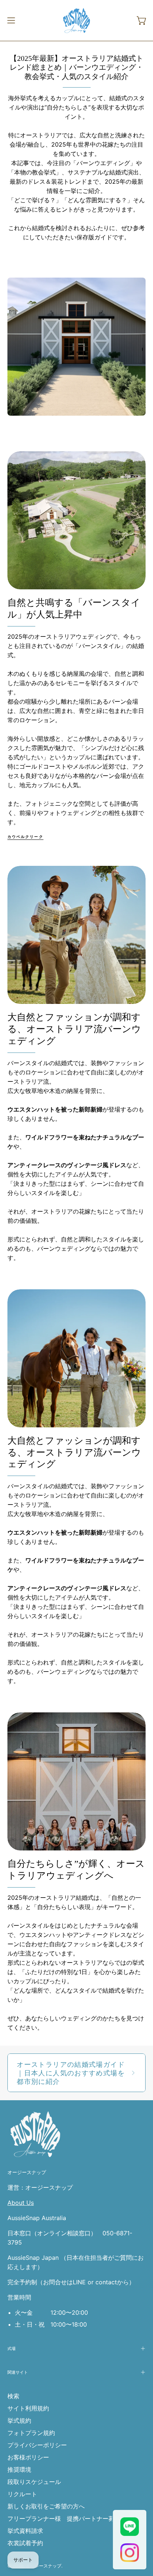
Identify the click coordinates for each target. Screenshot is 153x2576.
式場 (12, 2348)
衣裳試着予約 (25, 2543)
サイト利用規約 (28, 2408)
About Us (21, 2203)
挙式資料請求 (25, 2531)
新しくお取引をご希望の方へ (46, 2506)
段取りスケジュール (34, 2482)
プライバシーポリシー (37, 2445)
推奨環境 (19, 2469)
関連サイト (18, 2372)
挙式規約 (19, 2420)
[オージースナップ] (76, 20)
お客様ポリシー (28, 2457)
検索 (13, 2396)
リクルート (22, 2494)
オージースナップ (27, 2173)
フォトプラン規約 (31, 2433)
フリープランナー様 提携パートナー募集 (64, 2518)
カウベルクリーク (25, 837)
